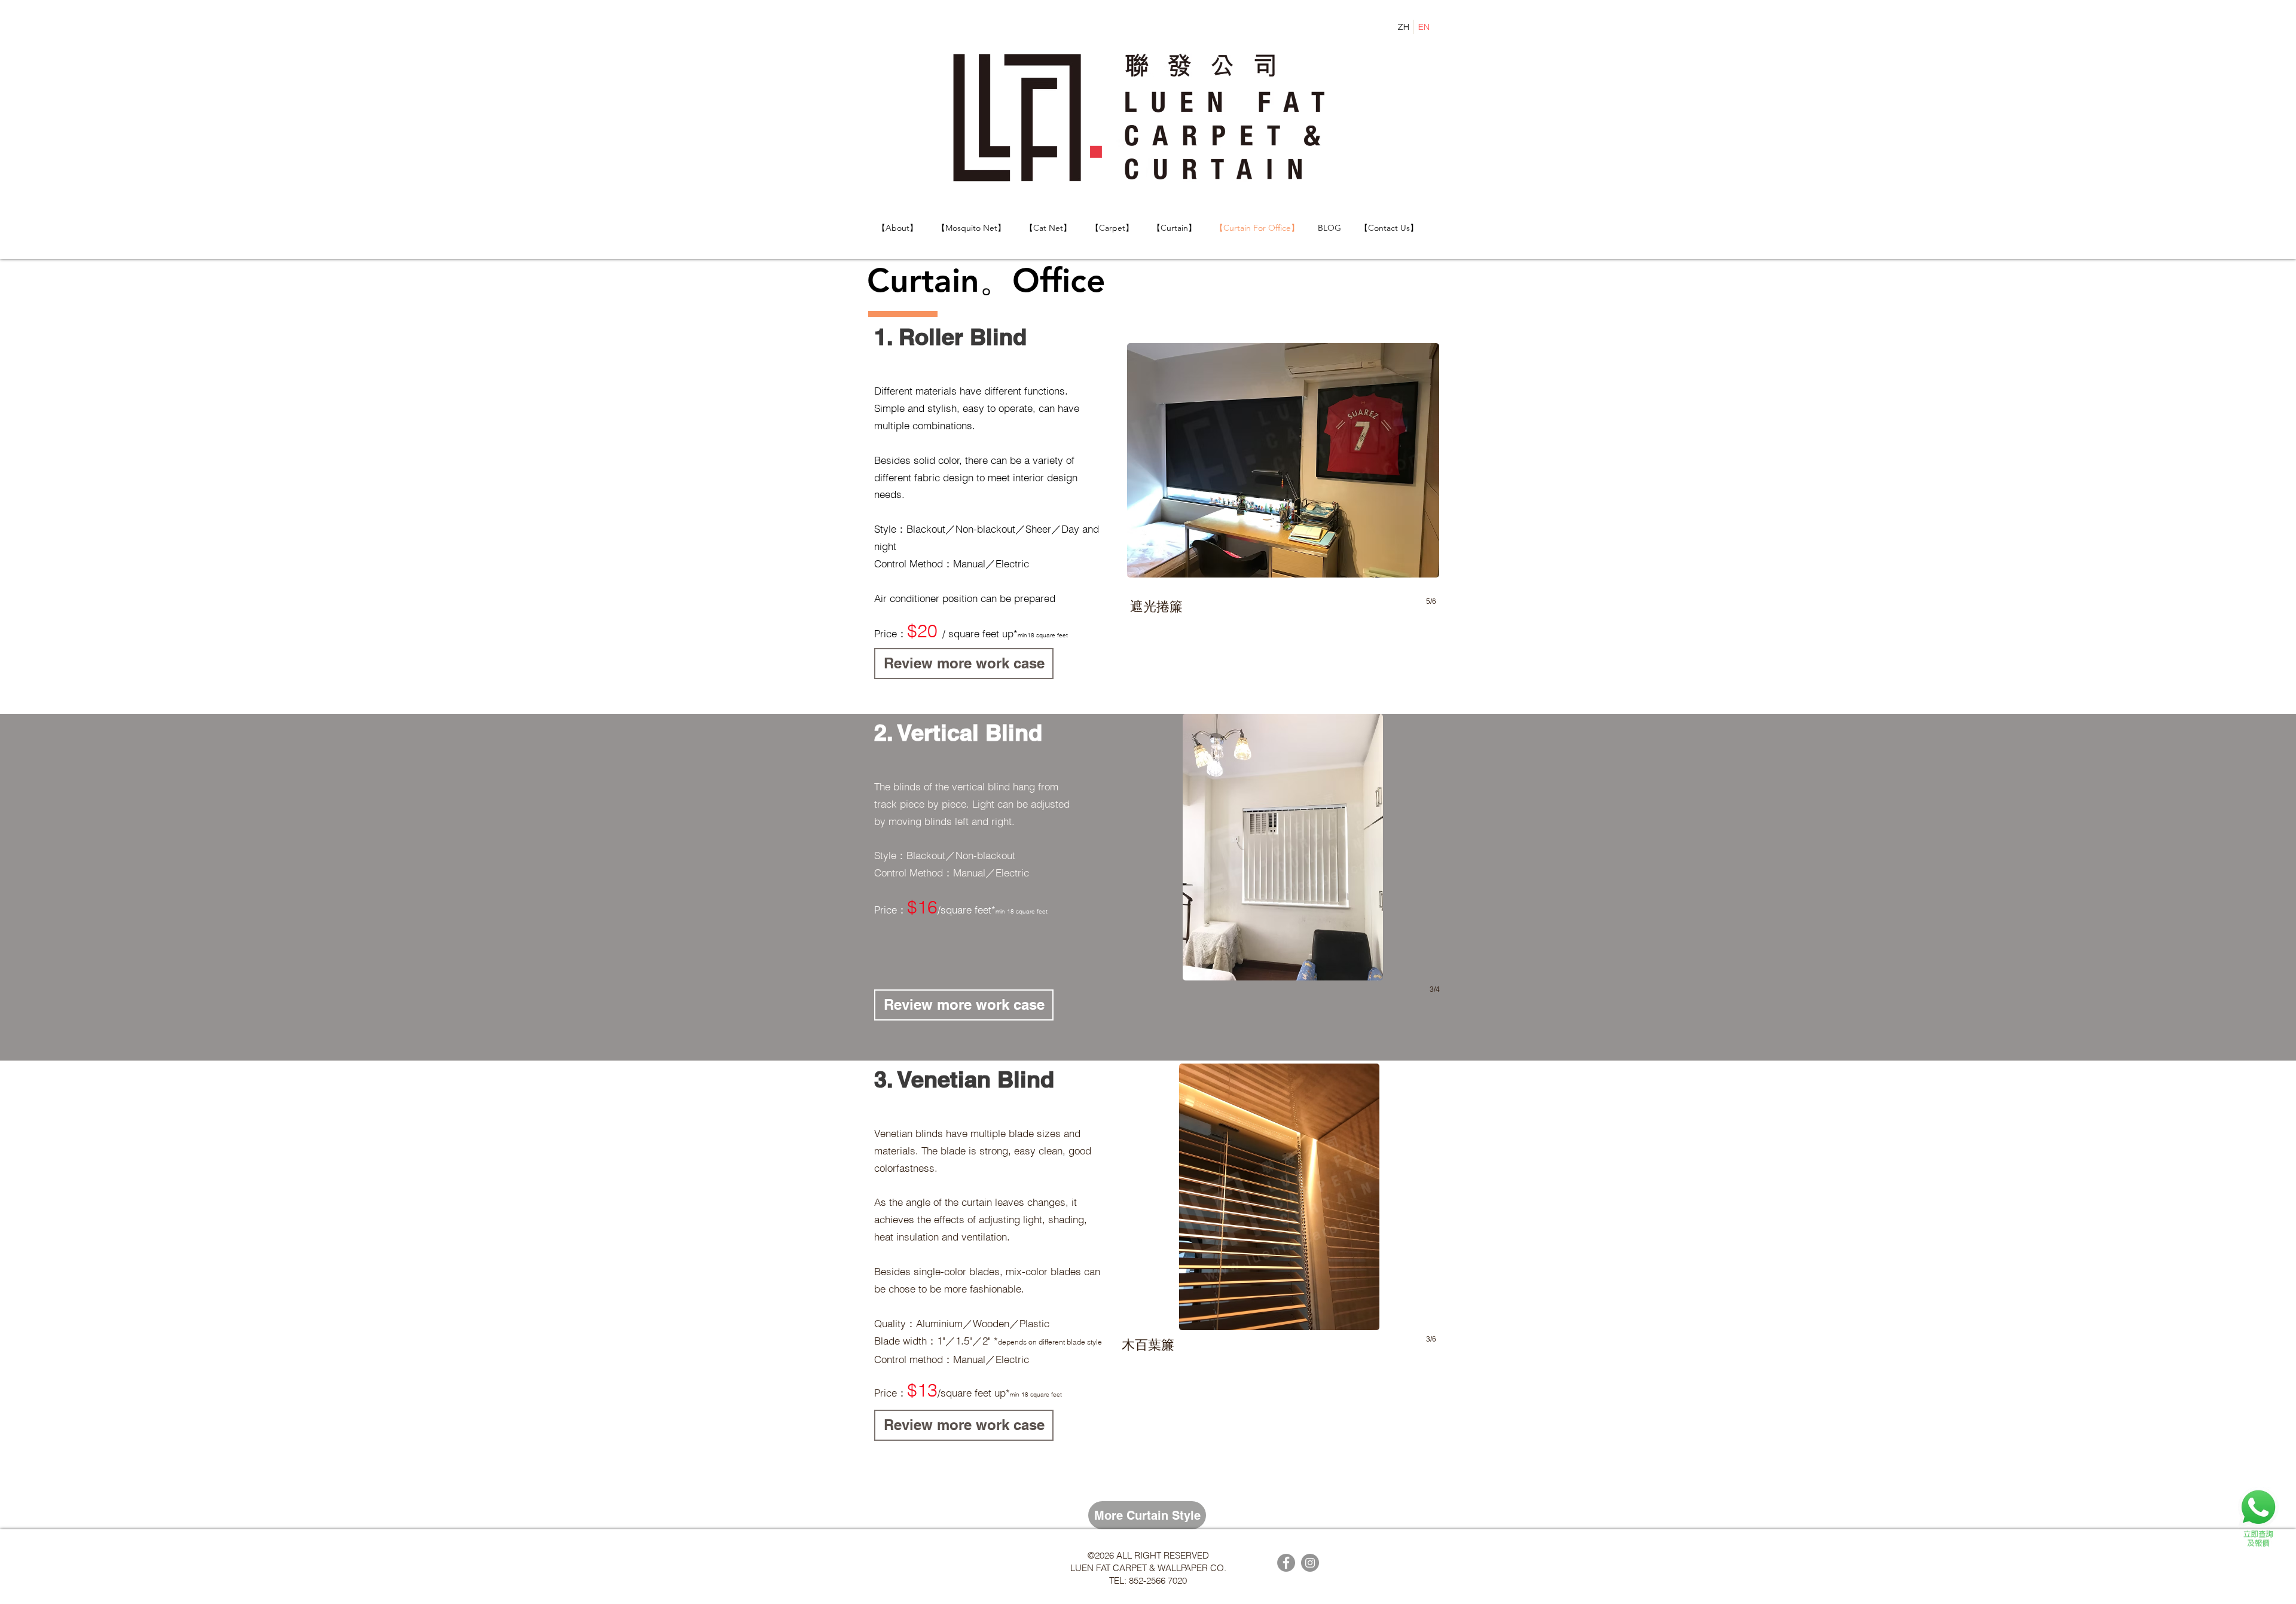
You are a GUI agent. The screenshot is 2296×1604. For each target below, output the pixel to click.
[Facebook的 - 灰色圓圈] (1286, 1563)
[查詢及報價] (2258, 1517)
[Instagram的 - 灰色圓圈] (1310, 1563)
